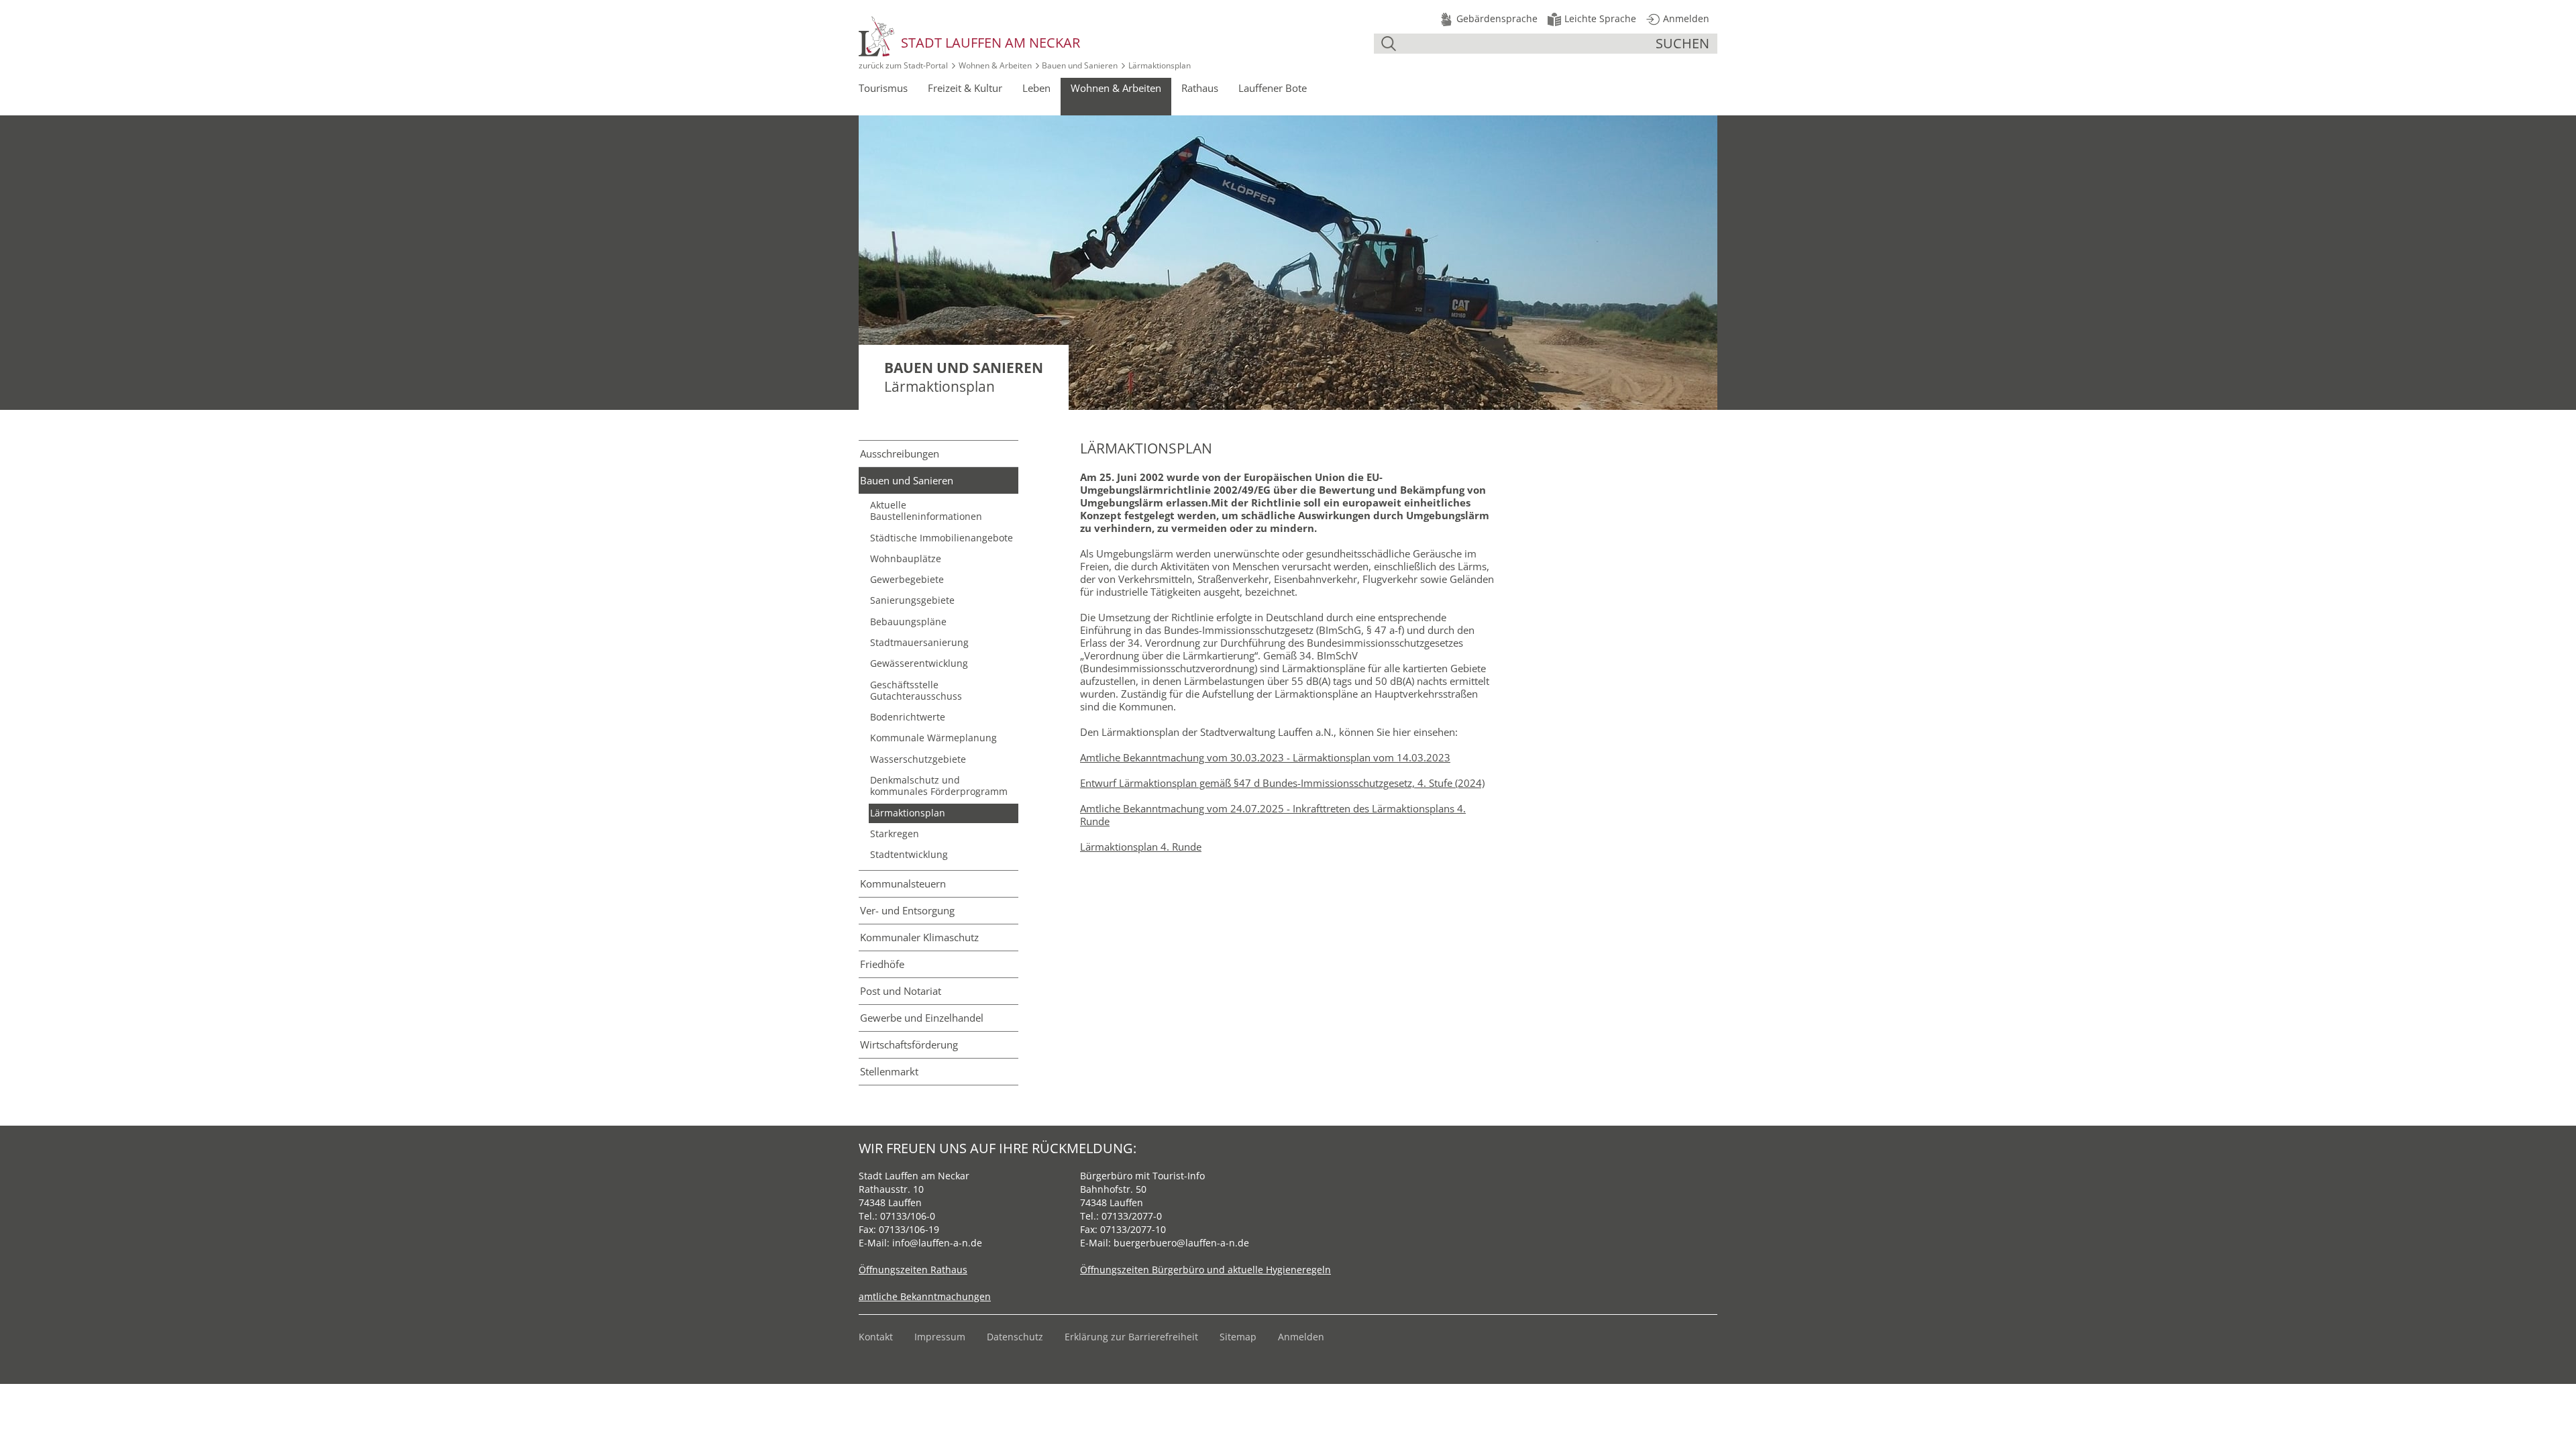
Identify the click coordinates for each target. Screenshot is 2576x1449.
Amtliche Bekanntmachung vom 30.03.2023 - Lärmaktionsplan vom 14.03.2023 (1265, 757)
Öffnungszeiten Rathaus (913, 1270)
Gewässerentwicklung (919, 663)
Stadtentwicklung (909, 855)
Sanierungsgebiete (912, 600)
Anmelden (1301, 1337)
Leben (1036, 88)
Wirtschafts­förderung (909, 1044)
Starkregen (895, 834)
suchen (1682, 43)
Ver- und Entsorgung (907, 910)
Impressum (940, 1337)
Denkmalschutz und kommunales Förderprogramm (939, 786)
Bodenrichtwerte (908, 717)
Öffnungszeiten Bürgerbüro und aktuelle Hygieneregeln (1205, 1270)
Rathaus (1200, 88)
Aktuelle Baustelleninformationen (926, 511)
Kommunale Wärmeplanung (933, 738)
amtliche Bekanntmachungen (925, 1296)
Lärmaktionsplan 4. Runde (1141, 847)
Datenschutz (1015, 1337)
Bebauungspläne (908, 622)
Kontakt (876, 1337)
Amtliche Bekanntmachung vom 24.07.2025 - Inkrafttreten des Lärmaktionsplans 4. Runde (1273, 815)
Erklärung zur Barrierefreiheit (1131, 1337)
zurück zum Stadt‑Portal (903, 65)
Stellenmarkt (889, 1071)
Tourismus (883, 88)
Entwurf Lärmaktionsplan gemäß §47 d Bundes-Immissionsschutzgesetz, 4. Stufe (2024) (1282, 783)
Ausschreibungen (900, 453)
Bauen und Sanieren (1080, 65)
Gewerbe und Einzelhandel (922, 1018)
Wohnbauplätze (906, 559)
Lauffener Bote (1273, 88)
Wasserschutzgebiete (918, 759)
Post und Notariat (901, 991)
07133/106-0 (908, 1216)
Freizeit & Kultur (965, 88)
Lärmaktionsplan (908, 813)
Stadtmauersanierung (919, 643)
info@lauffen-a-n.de (937, 1243)
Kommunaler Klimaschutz (919, 937)
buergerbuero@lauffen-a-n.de (1181, 1243)
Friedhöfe (882, 964)
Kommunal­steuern (903, 883)
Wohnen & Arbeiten (995, 65)
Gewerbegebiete (907, 580)
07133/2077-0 (1132, 1216)
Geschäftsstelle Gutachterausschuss (916, 691)
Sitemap (1238, 1337)
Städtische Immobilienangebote (942, 538)
